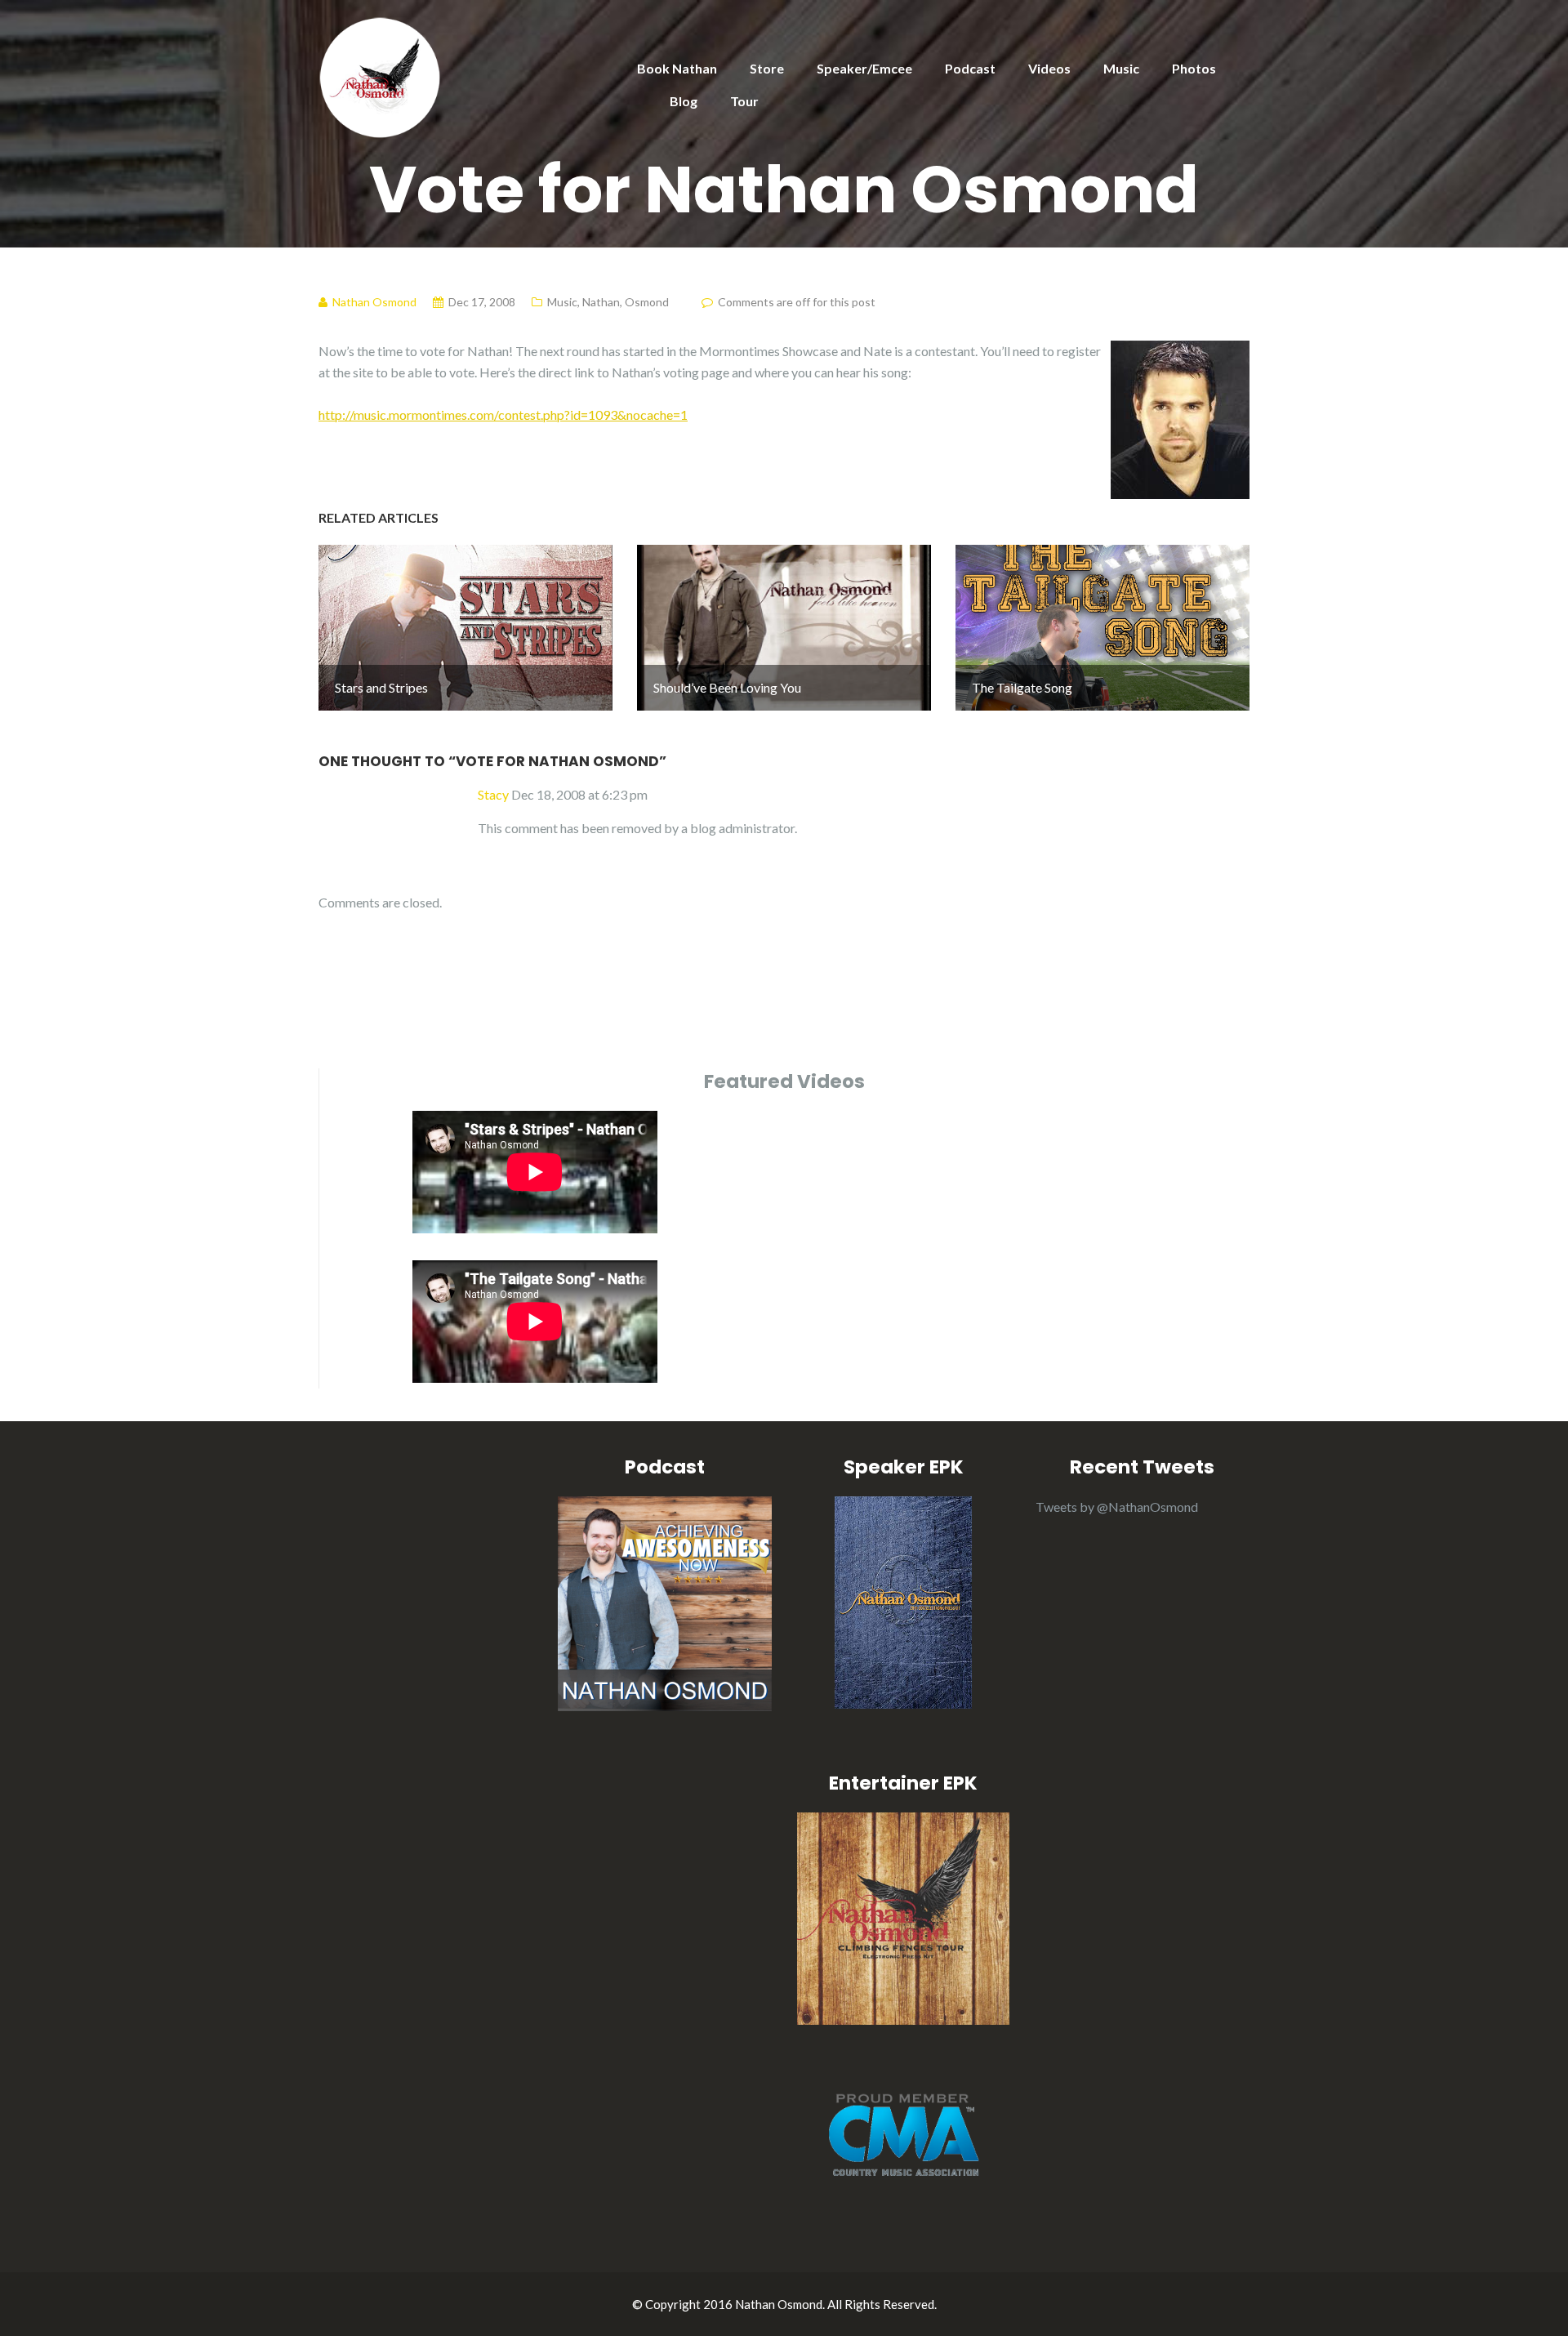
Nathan (601, 302)
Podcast (970, 68)
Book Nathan (677, 68)
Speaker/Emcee (864, 68)
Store (767, 68)
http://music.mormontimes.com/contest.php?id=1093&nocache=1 (503, 415)
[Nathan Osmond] (380, 76)
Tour (744, 101)
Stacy (493, 794)
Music (1121, 68)
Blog (684, 101)
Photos (1194, 68)
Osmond (647, 302)
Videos (1049, 68)
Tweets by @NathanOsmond (1117, 1507)
